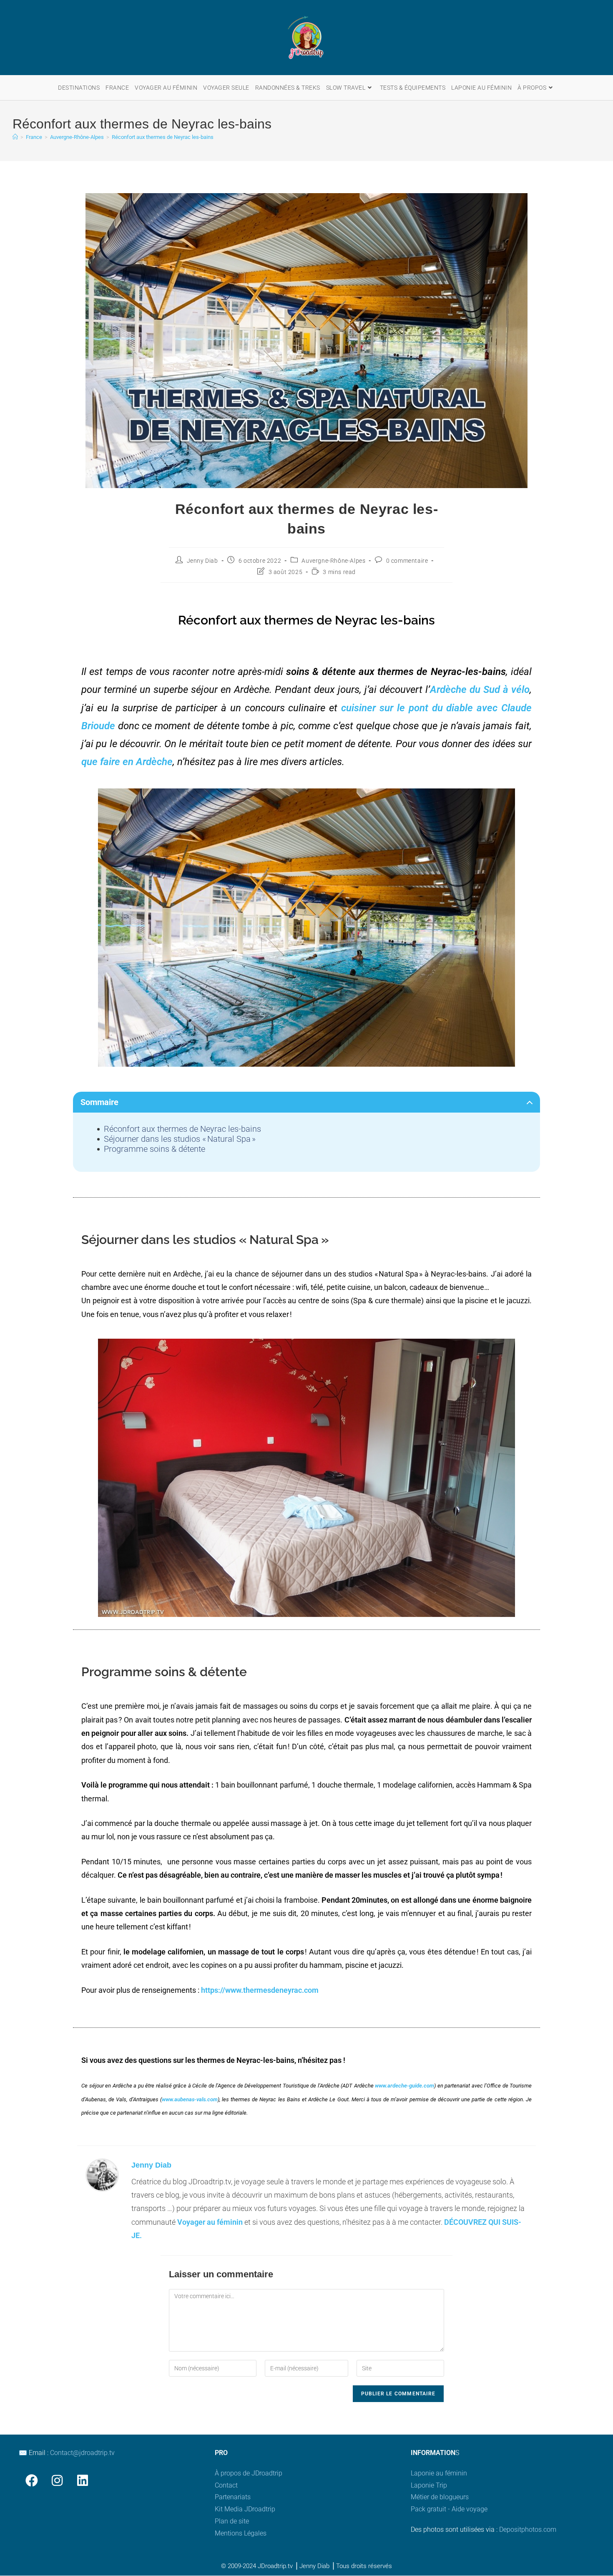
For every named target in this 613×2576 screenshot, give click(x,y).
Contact (226, 2485)
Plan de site (232, 2521)
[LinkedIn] (82, 2480)
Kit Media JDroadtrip (245, 2509)
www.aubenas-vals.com (190, 2099)
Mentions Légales (241, 2533)
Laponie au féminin (439, 2473)
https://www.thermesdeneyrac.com (260, 1990)
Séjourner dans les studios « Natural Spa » (180, 1139)
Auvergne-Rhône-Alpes (333, 561)
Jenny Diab (202, 561)
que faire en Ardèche (127, 762)
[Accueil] (15, 137)
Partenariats (233, 2497)
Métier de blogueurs (440, 2497)
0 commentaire (407, 561)
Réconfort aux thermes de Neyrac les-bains (163, 137)
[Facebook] (31, 2480)
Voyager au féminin (210, 2222)
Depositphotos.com (528, 2529)
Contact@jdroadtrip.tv (82, 2453)
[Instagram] (57, 2480)
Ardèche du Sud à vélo (480, 690)
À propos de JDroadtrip (249, 2473)
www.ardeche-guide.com (404, 2086)
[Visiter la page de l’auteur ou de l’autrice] (102, 2174)
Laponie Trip (429, 2485)
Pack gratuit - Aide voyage (449, 2509)
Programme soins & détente (155, 1149)
